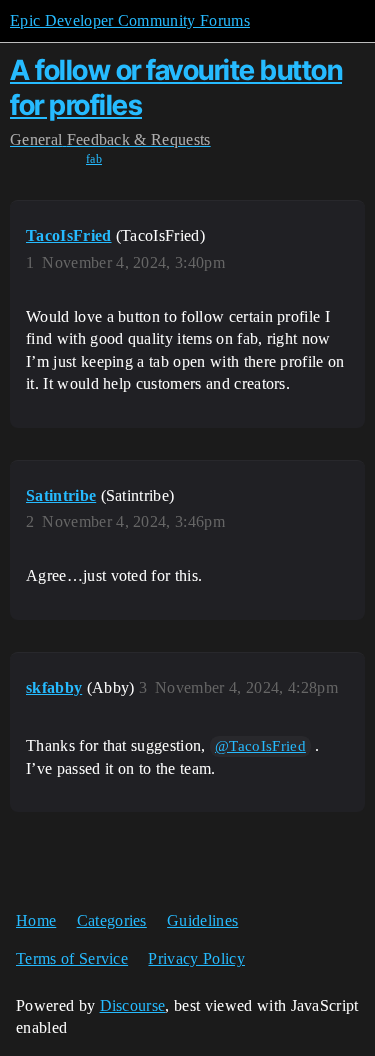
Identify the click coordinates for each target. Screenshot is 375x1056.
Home (36, 920)
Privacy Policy (196, 958)
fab (94, 159)
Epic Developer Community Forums (130, 20)
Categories (112, 920)
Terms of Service (72, 958)
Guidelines (202, 920)
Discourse (133, 1005)
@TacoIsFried (260, 746)
